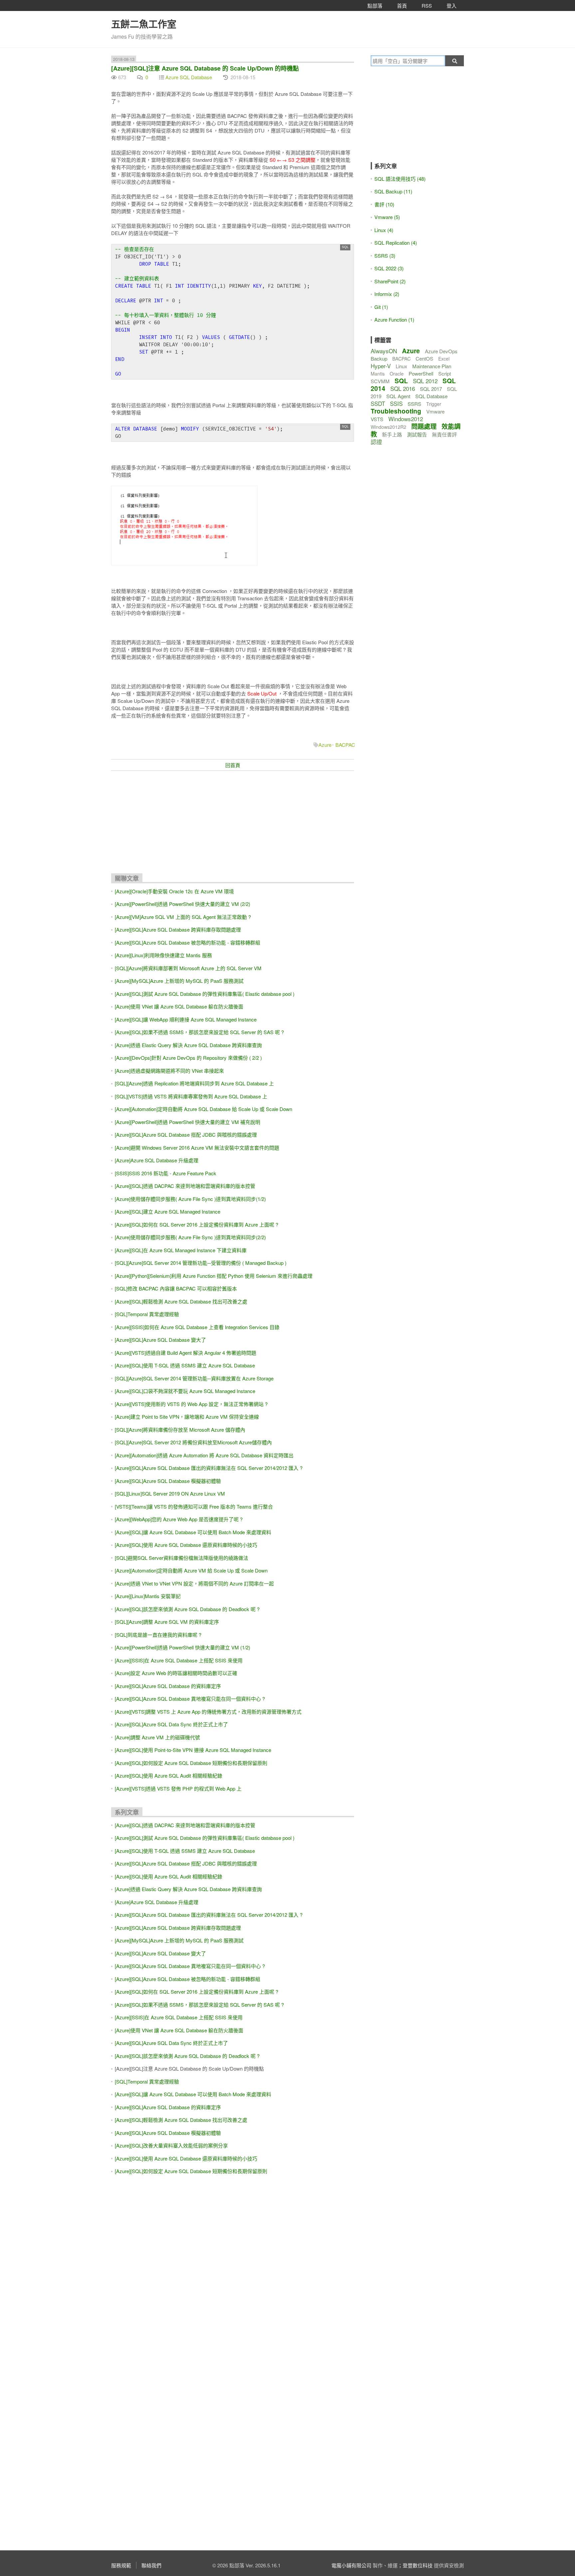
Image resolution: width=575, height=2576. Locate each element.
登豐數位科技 (418, 2565)
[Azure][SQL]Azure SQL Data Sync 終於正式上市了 (171, 1724)
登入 (452, 5)
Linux (401, 366)
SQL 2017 (431, 389)
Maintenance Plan (432, 366)
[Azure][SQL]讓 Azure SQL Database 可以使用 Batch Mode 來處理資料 (193, 1532)
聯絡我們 (151, 2565)
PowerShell (421, 373)
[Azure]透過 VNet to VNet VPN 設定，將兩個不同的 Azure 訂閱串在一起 (194, 1583)
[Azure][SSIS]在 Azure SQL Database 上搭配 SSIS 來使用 (179, 1660)
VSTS (377, 419)
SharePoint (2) (390, 281)
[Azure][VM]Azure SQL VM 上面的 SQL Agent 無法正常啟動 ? (183, 917)
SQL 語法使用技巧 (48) (400, 179)
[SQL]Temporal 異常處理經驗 (147, 1314)
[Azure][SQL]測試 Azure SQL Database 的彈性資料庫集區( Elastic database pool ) (205, 994)
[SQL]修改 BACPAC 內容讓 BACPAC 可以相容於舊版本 (176, 1288)
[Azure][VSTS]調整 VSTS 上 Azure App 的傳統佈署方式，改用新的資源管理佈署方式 (208, 1712)
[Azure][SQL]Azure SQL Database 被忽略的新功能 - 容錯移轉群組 (188, 942)
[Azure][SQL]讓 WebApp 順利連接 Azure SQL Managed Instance (186, 1019)
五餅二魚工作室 (144, 24)
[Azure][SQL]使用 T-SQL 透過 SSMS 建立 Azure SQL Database (185, 1365)
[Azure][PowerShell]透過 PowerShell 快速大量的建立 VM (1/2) (183, 1647)
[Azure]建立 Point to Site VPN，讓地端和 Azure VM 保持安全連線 (187, 1417)
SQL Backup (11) (393, 191)
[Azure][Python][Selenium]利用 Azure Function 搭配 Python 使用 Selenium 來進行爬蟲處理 (214, 1276)
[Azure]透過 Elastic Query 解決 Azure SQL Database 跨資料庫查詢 (188, 1045)
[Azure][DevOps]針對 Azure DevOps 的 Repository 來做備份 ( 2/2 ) (188, 1058)
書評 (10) (384, 204)
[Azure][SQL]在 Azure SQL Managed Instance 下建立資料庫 (181, 1250)
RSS (427, 5)
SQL (401, 381)
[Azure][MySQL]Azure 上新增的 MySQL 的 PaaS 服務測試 (179, 981)
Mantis (378, 374)
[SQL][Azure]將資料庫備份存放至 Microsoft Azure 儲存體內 (180, 1430)
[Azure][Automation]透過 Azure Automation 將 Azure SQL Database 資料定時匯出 (204, 1455)
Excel (444, 359)
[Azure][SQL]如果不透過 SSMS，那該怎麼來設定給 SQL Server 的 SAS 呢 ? (199, 1032)
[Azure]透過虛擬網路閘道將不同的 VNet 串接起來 (169, 1071)
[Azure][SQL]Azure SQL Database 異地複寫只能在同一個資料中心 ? (190, 1699)
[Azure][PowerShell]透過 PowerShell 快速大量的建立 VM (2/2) (183, 904)
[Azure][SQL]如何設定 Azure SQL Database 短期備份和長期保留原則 (191, 1763)
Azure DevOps (441, 351)
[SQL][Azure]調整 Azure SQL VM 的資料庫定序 (167, 1622)
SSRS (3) (385, 256)
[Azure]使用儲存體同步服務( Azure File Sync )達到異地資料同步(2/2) (190, 1237)
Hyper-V (381, 366)
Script (445, 373)
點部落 (375, 5)
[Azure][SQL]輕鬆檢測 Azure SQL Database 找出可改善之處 (181, 1301)
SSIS (396, 403)
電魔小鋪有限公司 (351, 2565)
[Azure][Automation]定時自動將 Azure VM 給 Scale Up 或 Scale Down (191, 1570)
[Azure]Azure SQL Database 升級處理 (157, 1160)
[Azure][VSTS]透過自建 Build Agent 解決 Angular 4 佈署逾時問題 (186, 1353)
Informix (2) (387, 294)
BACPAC (345, 745)
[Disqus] (233, 2282)
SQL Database (431, 396)
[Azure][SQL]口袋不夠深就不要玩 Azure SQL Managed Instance (185, 1391)
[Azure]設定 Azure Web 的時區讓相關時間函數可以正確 (176, 1673)
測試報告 (417, 434)
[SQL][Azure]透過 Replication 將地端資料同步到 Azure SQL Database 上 (194, 1083)
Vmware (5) (387, 217)
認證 (376, 442)
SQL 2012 (425, 381)
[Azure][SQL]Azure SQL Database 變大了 (160, 1340)
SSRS (414, 404)
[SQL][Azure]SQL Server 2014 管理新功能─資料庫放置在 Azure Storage (194, 1378)
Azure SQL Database (189, 77)
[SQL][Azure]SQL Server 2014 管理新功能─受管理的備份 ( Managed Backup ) (201, 1263)
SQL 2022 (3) (389, 268)
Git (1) (381, 307)
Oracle (397, 374)
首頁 (402, 5)
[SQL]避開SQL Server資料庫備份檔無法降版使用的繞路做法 (182, 1558)
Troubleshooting (396, 411)
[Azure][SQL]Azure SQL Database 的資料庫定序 (168, 1686)
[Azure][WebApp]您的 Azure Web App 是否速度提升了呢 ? (179, 1519)
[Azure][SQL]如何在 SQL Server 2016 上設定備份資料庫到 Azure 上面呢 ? (196, 1224)
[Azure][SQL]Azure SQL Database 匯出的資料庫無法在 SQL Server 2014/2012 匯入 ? (209, 1468)
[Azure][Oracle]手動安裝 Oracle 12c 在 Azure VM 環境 (174, 891)
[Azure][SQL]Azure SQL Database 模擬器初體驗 (168, 1481)
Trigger (434, 404)
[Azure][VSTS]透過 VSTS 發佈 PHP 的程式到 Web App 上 (178, 1788)
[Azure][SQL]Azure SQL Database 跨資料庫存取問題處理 (178, 929)
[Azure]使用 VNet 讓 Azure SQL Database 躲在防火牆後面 (179, 1006)
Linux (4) (384, 230)
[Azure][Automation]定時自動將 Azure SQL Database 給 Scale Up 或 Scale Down (203, 1109)
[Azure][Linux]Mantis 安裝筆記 (148, 1596)
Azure (325, 745)
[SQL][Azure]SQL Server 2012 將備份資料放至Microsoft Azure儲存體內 (193, 1442)
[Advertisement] (233, 824)
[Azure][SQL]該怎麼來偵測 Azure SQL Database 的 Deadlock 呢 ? (187, 1609)
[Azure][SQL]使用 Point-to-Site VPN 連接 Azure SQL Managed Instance (193, 1750)
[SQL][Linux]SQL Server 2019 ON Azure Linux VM (170, 1493)
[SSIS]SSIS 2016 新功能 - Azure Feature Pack (166, 1173)
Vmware (435, 411)
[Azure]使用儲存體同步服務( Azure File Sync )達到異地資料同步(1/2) (190, 1199)
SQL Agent (398, 396)
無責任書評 (444, 434)
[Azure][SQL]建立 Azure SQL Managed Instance (168, 1211)
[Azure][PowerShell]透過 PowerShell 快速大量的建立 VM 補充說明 (188, 1122)
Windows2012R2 (388, 427)
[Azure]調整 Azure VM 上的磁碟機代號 (157, 1737)
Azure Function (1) (394, 319)
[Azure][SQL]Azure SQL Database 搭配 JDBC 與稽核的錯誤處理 (186, 1135)
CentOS (424, 358)
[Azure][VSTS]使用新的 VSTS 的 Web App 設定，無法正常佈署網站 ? (191, 1404)
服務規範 (121, 2565)
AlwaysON (384, 351)
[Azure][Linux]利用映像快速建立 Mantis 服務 (163, 955)
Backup (379, 358)
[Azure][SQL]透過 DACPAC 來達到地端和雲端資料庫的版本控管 (185, 1186)
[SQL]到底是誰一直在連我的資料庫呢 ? (158, 1635)
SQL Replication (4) (396, 243)
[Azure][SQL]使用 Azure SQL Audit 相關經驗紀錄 (169, 1775)
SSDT (378, 403)
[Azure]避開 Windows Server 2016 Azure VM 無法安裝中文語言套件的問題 (197, 1147)
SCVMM (380, 381)
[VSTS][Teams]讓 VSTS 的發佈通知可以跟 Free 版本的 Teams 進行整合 (194, 1506)
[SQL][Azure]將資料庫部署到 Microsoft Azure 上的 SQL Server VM (188, 968)
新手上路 (392, 434)
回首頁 (233, 765)
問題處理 (424, 426)
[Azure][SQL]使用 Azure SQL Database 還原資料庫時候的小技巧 (186, 1545)
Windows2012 (406, 419)
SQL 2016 (403, 388)
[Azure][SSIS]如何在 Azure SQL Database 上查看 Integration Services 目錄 (197, 1327)
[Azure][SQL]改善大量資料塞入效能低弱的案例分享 (171, 2145)
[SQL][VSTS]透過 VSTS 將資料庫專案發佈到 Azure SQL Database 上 (191, 1096)
